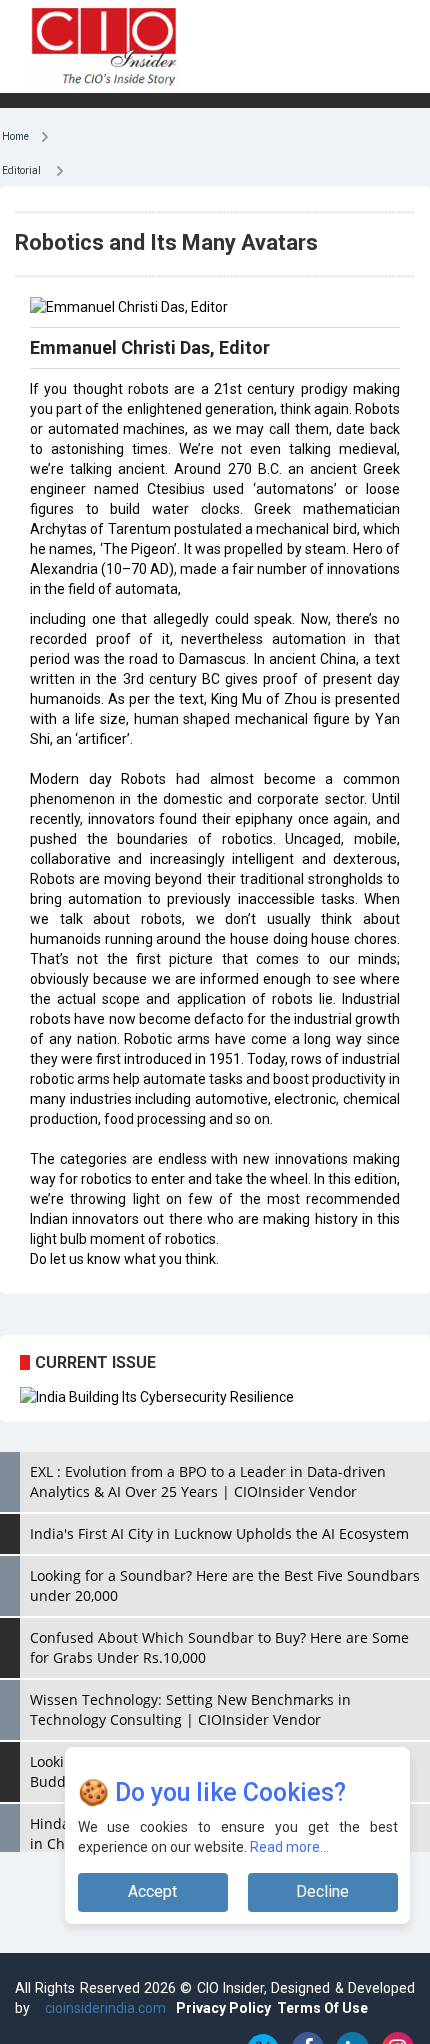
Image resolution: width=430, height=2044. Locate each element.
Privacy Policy (223, 2008)
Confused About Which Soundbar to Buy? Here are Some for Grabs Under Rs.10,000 (219, 1647)
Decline (322, 1891)
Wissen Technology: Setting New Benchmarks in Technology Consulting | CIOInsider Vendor (190, 1709)
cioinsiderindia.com (104, 2008)
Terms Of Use (322, 2008)
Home (21, 135)
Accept (152, 1891)
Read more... (289, 1847)
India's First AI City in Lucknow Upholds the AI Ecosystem (219, 1533)
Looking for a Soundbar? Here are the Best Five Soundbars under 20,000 (225, 1585)
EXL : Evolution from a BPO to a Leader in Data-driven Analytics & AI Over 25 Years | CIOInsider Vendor (208, 1481)
